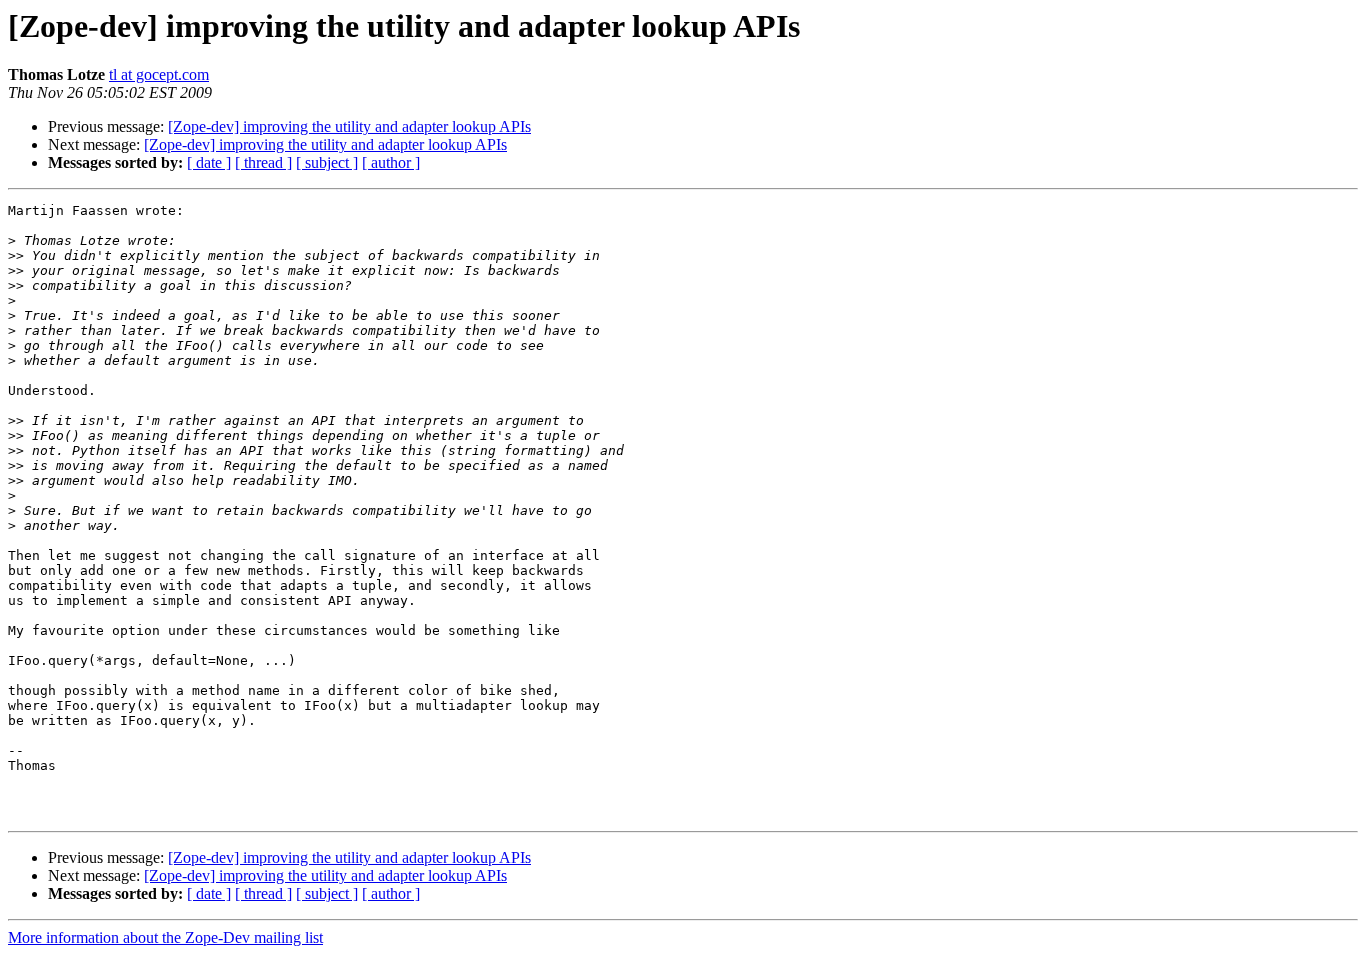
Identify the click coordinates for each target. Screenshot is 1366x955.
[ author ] (391, 162)
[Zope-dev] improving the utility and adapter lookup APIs (349, 126)
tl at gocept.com (159, 74)
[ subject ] (327, 162)
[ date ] (209, 162)
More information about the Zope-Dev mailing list (165, 937)
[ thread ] (263, 162)
